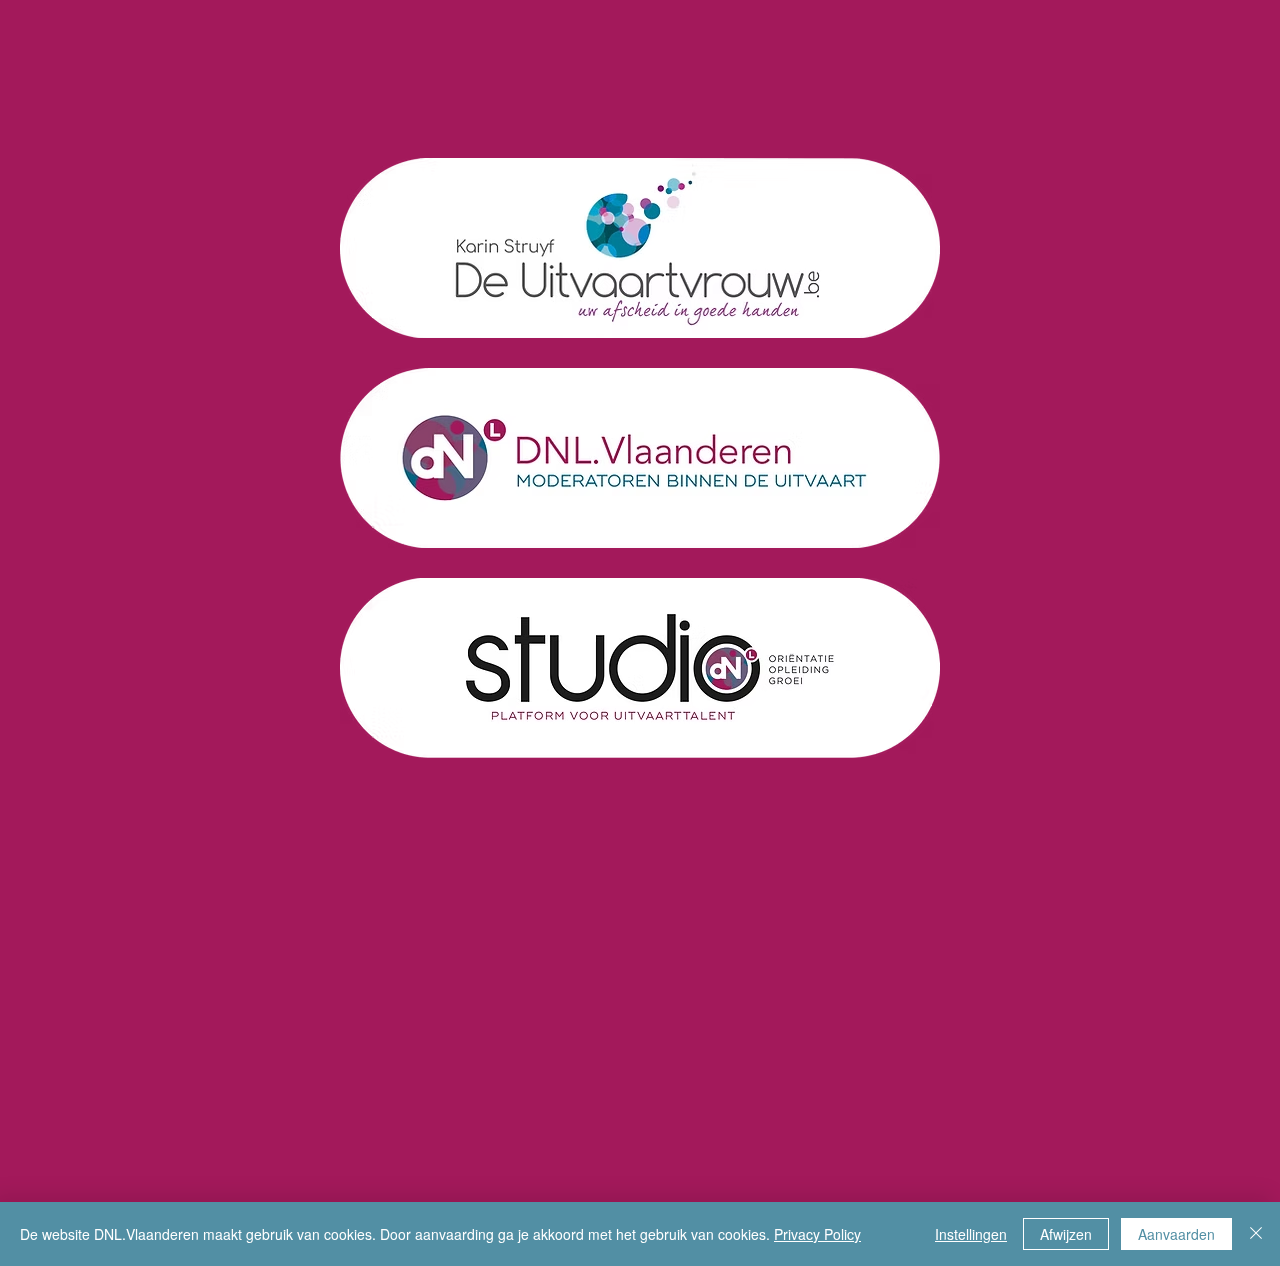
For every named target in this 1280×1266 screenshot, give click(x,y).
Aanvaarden (1176, 1234)
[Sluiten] (1256, 1234)
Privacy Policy (817, 1234)
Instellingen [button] (971, 1234)
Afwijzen (1066, 1234)
